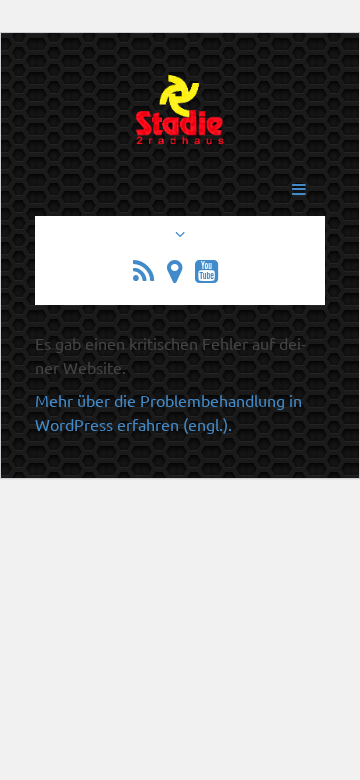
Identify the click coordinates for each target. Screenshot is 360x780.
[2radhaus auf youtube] (211, 274)
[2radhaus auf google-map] (179, 274)
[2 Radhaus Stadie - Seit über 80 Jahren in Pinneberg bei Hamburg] (180, 120)
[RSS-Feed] (148, 274)
